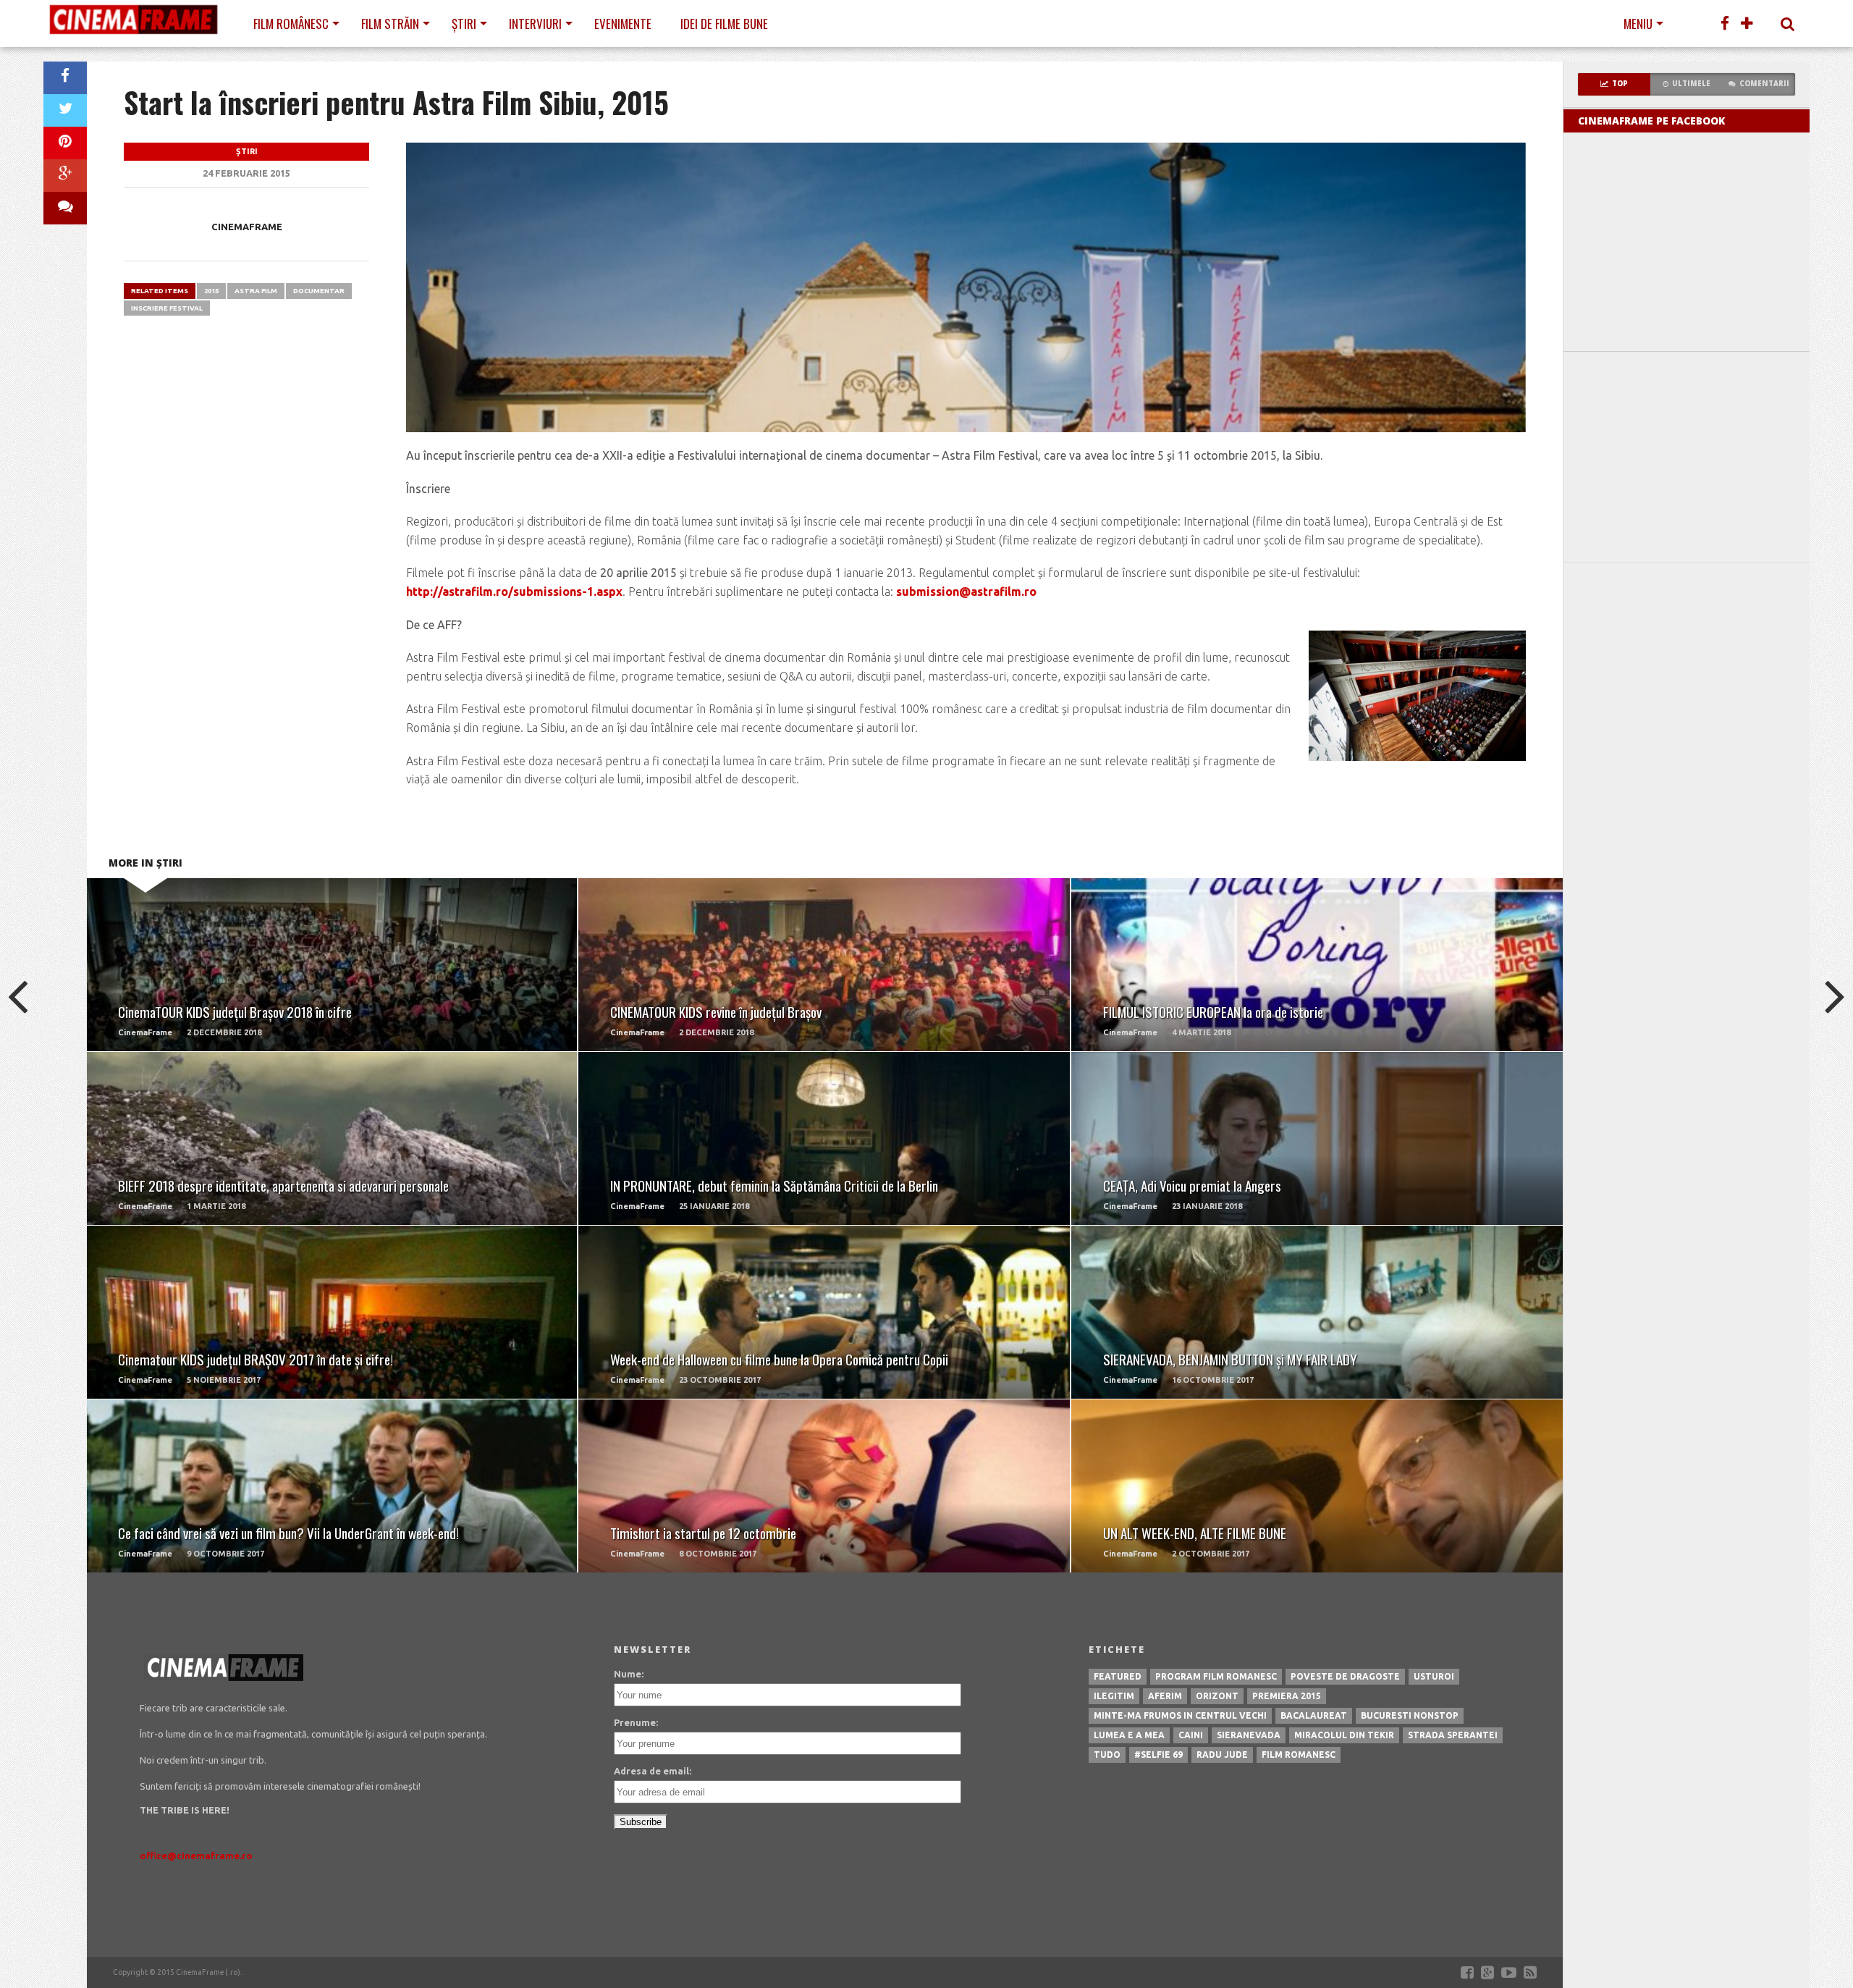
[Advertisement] (1687, 457)
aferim (1165, 1696)
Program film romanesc (1216, 1676)
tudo (1107, 1755)
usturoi (1434, 1676)
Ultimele (1691, 84)
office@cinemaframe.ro (196, 1856)
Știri (464, 24)
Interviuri (535, 24)
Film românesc (291, 24)
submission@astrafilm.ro (966, 591)
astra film (256, 291)
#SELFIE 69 (1158, 1755)
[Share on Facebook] (65, 78)
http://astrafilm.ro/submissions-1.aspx (514, 591)
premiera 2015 (1287, 1696)
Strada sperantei (1453, 1735)
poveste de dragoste (1345, 1676)
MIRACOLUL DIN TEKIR (1344, 1735)
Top (1620, 84)
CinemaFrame (247, 227)
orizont (1217, 1696)
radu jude (1222, 1755)
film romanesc (1299, 1755)
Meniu (1638, 24)
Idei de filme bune (724, 24)
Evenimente (623, 24)
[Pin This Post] (65, 143)
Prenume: (636, 1722)
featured (1118, 1676)
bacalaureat (1314, 1715)
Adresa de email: (653, 1771)
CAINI (1191, 1735)
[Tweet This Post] (65, 110)
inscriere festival (167, 308)
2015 (211, 291)
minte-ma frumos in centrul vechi (1180, 1715)
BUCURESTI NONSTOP (1410, 1715)
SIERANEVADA (1249, 1735)
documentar (319, 291)
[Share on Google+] (65, 176)
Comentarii (1764, 84)
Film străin (390, 24)
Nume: (629, 1674)
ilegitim (1114, 1696)
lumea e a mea (1129, 1735)
